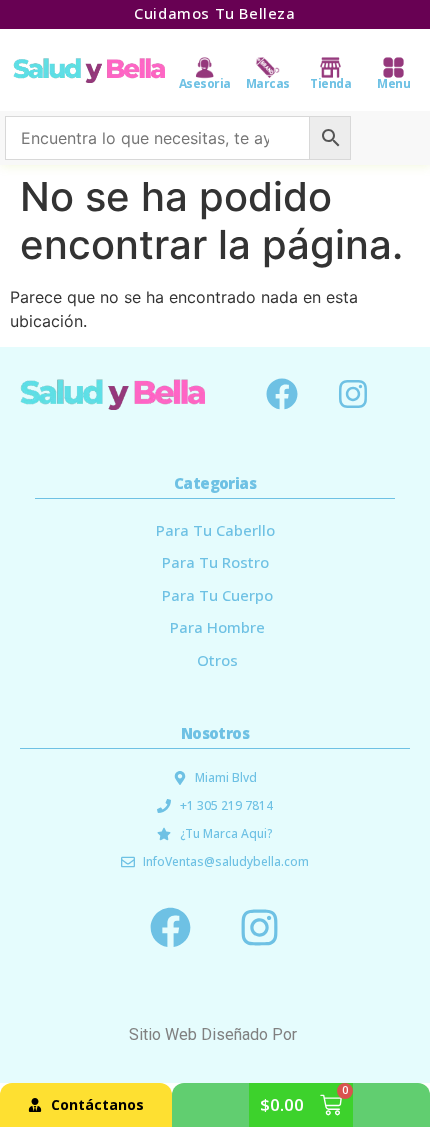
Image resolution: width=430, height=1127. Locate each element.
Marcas (268, 83)
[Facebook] (282, 394)
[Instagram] (353, 394)
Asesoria (205, 83)
